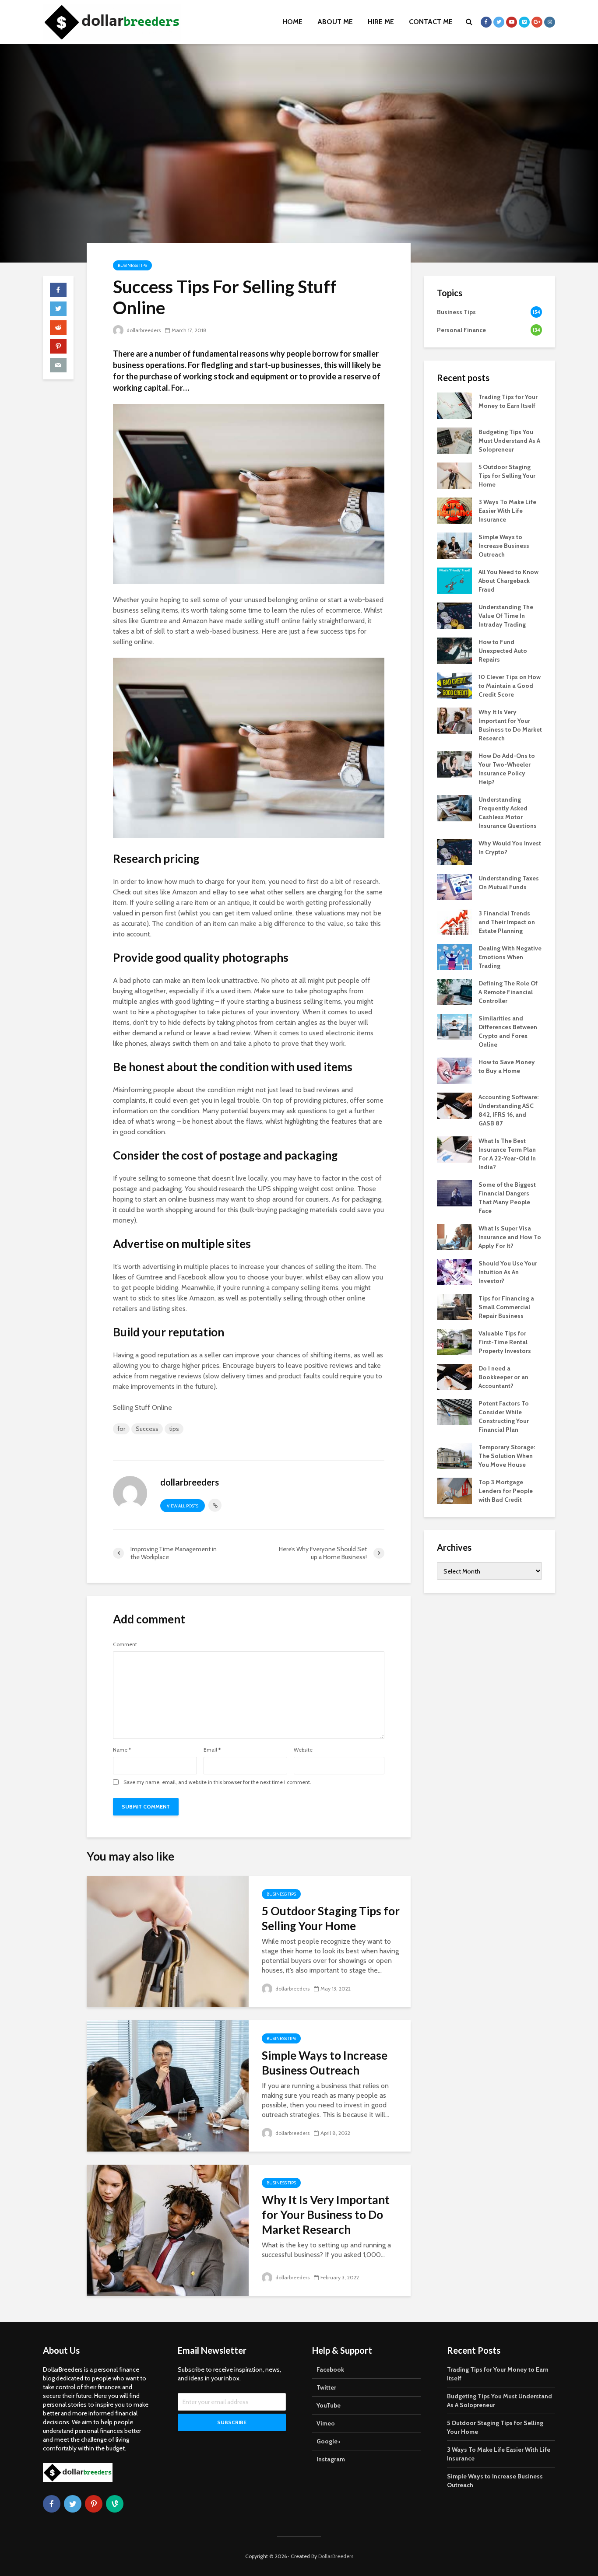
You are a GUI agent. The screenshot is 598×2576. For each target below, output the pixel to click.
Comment (125, 1644)
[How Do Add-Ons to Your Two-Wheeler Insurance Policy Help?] (454, 764)
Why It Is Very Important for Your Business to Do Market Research (326, 2215)
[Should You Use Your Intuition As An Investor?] (454, 1271)
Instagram (331, 2459)
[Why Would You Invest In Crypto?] (454, 851)
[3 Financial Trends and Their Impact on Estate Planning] (454, 921)
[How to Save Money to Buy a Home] (454, 1070)
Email (212, 1750)
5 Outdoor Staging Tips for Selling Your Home (331, 1918)
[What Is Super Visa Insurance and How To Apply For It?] (454, 1236)
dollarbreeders (143, 330)
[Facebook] (52, 2504)
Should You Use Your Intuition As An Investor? (508, 1272)
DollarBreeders (336, 2556)
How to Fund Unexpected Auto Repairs (503, 651)
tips (174, 1429)
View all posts (183, 1506)
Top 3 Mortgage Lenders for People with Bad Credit (506, 1491)
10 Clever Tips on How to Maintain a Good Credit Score (510, 686)
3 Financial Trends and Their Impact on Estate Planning (507, 922)
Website (303, 1750)
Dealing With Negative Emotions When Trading (510, 957)
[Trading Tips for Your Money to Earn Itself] (454, 405)
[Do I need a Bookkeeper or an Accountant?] (454, 1376)
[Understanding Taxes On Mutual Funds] (454, 886)
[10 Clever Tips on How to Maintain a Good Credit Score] (454, 685)
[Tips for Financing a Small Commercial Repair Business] (454, 1306)
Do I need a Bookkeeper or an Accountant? (503, 1377)
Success (147, 1429)
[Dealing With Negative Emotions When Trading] (454, 956)
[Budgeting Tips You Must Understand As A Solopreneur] (454, 440)
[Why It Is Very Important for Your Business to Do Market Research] (168, 2230)
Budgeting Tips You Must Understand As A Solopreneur (509, 441)
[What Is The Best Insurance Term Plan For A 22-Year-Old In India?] (454, 1149)
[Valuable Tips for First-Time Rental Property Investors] (454, 1341)
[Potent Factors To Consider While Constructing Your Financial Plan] (454, 1411)
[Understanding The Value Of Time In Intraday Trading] (454, 615)
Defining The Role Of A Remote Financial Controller (508, 992)
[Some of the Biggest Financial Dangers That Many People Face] (454, 1192)
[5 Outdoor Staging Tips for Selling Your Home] (168, 1941)
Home (292, 22)
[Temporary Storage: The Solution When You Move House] (454, 1455)
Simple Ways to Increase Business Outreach (325, 2063)
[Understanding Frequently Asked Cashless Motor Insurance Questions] (454, 807)
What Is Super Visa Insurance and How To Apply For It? (510, 1237)
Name (122, 1750)
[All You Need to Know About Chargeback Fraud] (454, 580)
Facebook (330, 2369)
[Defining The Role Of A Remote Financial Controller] (454, 991)
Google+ (329, 2441)
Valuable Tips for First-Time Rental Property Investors (505, 1342)
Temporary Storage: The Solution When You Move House (507, 1456)
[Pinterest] (94, 2504)
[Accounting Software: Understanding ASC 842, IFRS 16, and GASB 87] (454, 1105)
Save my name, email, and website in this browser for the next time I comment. (217, 1782)
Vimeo (326, 2423)
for (121, 1429)
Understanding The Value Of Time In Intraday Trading (506, 616)
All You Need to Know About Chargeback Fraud (508, 581)
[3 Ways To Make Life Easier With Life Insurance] (454, 510)
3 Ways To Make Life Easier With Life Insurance (507, 511)
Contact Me (431, 22)
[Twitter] (73, 2504)
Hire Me (381, 22)
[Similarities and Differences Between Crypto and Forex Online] (454, 1026)
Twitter (326, 2387)
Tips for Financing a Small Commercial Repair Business (506, 1307)
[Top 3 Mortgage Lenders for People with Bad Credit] (454, 1490)
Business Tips (132, 265)
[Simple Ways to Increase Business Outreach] (168, 2085)
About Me (335, 22)
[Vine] (115, 2504)
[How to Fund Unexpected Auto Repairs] (454, 650)
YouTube (329, 2405)
